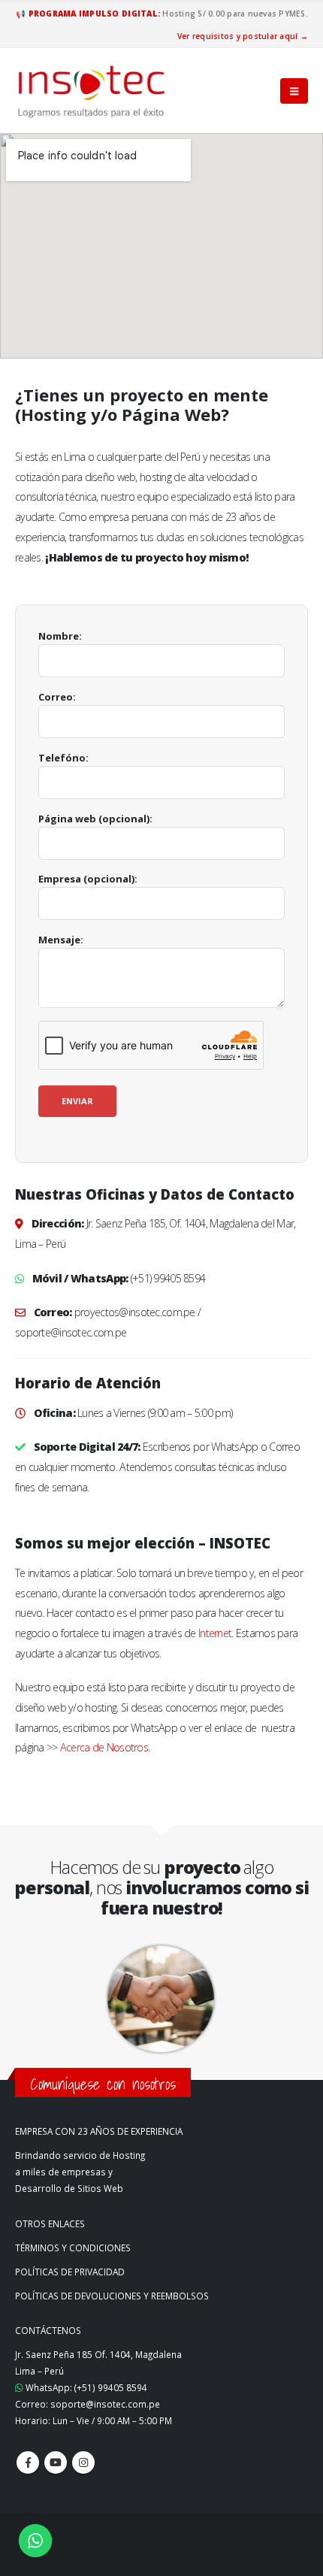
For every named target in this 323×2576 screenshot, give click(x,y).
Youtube (56, 2462)
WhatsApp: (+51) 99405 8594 (85, 2387)
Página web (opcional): (95, 819)
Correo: (57, 697)
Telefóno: (63, 758)
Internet (215, 1633)
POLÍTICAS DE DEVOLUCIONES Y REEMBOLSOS (112, 2296)
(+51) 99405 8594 (168, 1278)
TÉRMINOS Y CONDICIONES (73, 2248)
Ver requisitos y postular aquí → (243, 36)
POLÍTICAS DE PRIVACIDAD (70, 2272)
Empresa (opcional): (88, 879)
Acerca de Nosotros (104, 1747)
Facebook (28, 2462)
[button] (294, 91)
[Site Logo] (92, 91)
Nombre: (60, 636)
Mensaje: (61, 940)
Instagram (83, 2462)
